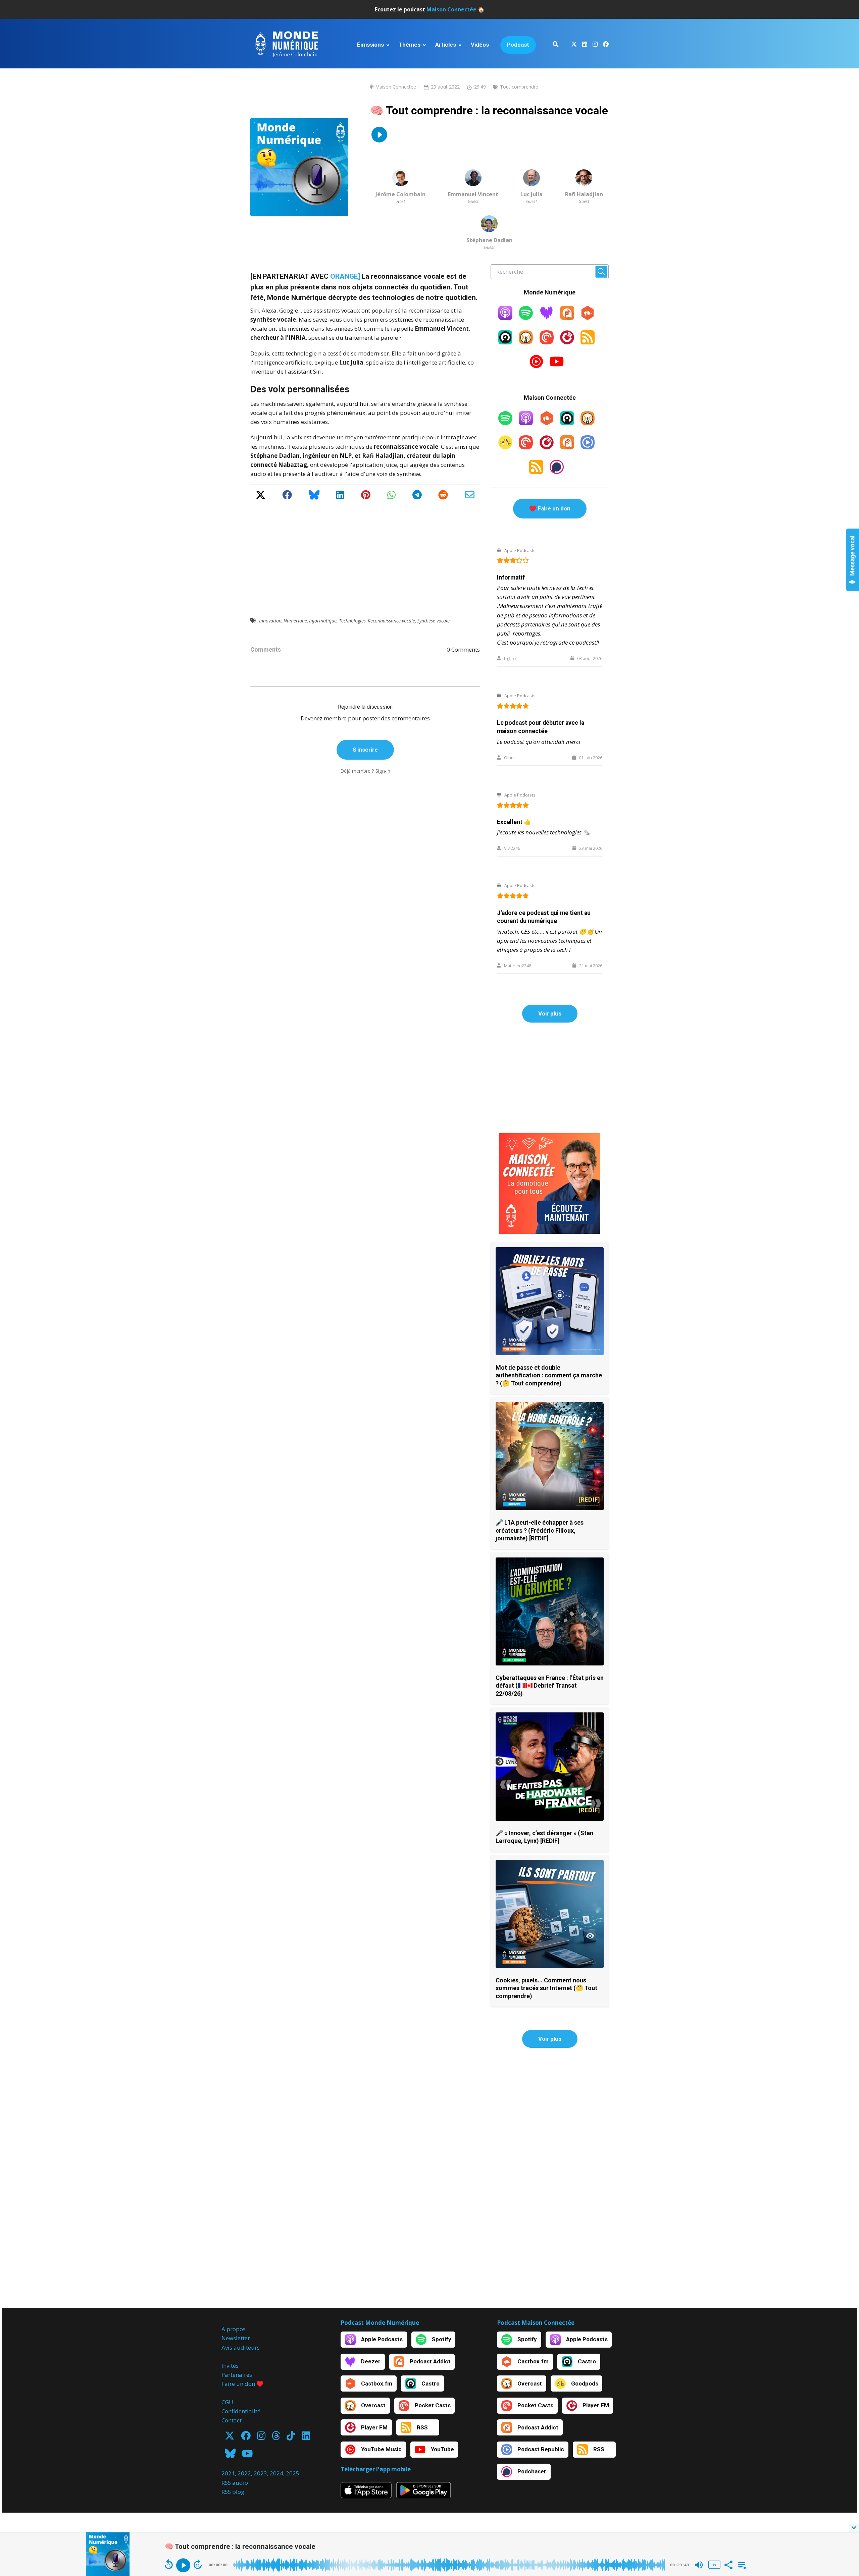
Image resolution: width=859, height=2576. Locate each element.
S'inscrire (365, 750)
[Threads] (276, 2438)
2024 (276, 2473)
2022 (244, 2473)
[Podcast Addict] (567, 318)
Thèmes (410, 45)
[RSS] (588, 342)
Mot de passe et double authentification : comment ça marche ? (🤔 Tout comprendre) (549, 1375)
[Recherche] (555, 45)
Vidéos (480, 45)
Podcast (518, 45)
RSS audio (235, 2483)
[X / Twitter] (261, 497)
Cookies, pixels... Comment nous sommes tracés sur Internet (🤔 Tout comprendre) (546, 1988)
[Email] (470, 497)
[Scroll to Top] (843, 2501)
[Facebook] (287, 497)
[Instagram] (261, 2438)
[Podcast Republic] (588, 447)
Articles (446, 45)
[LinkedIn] (340, 497)
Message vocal (853, 556)
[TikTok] (291, 2438)
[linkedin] (585, 45)
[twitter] (574, 45)
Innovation (270, 621)
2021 (228, 2473)
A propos (234, 2329)
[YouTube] (557, 366)
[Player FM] (567, 342)
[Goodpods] (505, 447)
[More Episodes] (741, 2564)
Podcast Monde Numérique (380, 2323)
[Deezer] (547, 318)
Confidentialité (241, 2411)
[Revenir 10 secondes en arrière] (169, 2564)
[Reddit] (443, 497)
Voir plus (550, 1013)
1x (714, 2565)
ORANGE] (345, 276)
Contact (232, 2420)
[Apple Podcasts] (505, 318)
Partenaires (237, 2375)
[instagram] (595, 45)
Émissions (370, 45)
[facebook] (604, 45)
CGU (227, 2402)
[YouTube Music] (536, 366)
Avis (227, 2347)
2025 (293, 2473)
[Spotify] (526, 318)
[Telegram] (417, 497)
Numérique (295, 621)
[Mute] (699, 2565)
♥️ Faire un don (550, 508)
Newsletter (236, 2338)
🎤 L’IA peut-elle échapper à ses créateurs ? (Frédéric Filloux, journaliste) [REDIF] (540, 1530)
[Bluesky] (314, 497)
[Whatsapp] (391, 497)
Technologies (352, 621)
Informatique (323, 621)
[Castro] (505, 342)
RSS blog (233, 2492)
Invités (230, 2366)
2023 (260, 2473)
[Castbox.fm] (588, 318)
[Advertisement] (365, 554)
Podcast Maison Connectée (536, 2323)
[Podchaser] (557, 472)
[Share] (728, 2564)
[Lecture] (183, 2565)
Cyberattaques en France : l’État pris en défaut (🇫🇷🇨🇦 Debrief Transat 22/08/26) (550, 1686)
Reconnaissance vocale (391, 621)
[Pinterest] (366, 497)
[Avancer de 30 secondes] (198, 2564)
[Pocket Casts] (547, 342)
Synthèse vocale (433, 621)
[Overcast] (526, 342)
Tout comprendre (519, 87)
